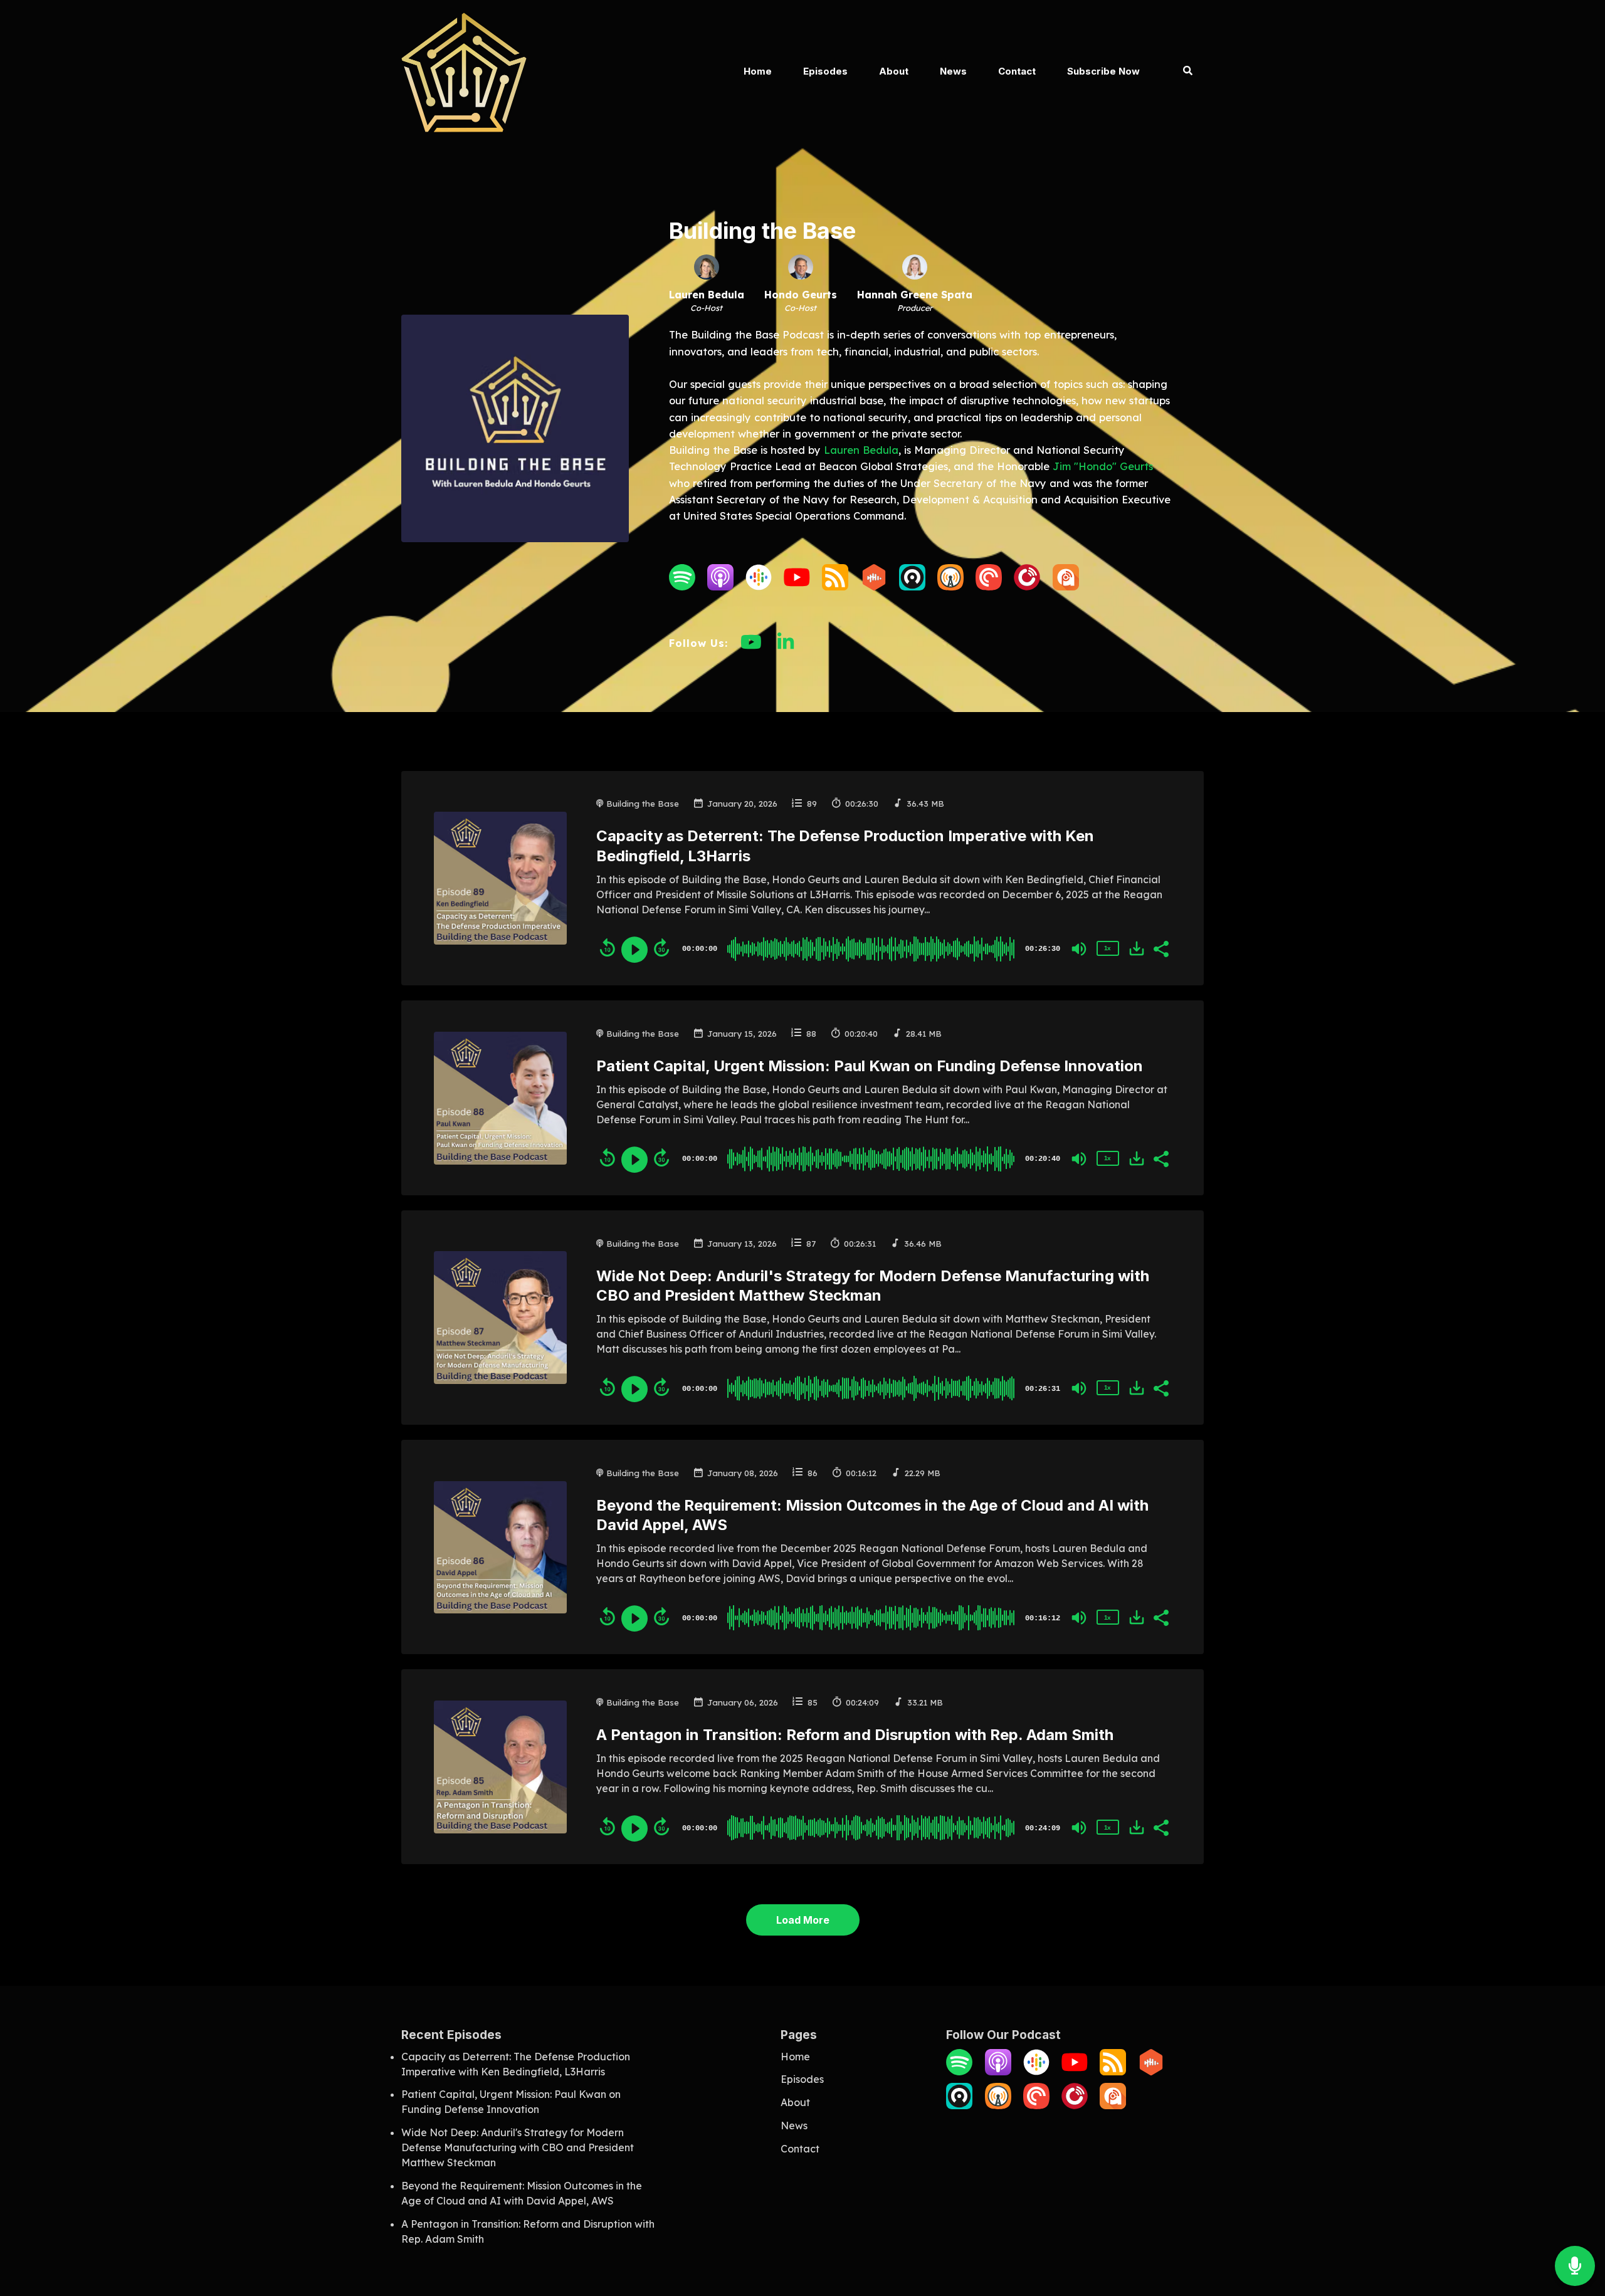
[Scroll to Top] (1575, 2216)
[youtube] (751, 648)
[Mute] (1079, 949)
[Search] (1180, 72)
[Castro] (912, 587)
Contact (1017, 71)
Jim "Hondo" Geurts (1103, 466)
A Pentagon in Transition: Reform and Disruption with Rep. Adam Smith (855, 1735)
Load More (803, 1920)
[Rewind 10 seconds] (608, 948)
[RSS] (835, 587)
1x (1107, 948)
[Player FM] (1027, 587)
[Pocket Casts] (989, 587)
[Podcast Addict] (1066, 587)
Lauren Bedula (861, 450)
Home (758, 71)
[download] (1137, 948)
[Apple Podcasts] (720, 587)
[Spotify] (682, 587)
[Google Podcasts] (759, 587)
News (953, 71)
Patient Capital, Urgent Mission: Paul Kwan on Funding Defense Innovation (870, 1066)
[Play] (634, 950)
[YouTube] (797, 587)
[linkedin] (786, 648)
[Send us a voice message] (1575, 2266)
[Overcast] (950, 587)
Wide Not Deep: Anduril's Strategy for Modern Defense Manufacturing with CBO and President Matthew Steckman (518, 2147)
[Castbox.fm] (874, 587)
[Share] (1160, 948)
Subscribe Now (1103, 71)
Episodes (825, 71)
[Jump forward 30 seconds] (661, 948)
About (894, 71)
